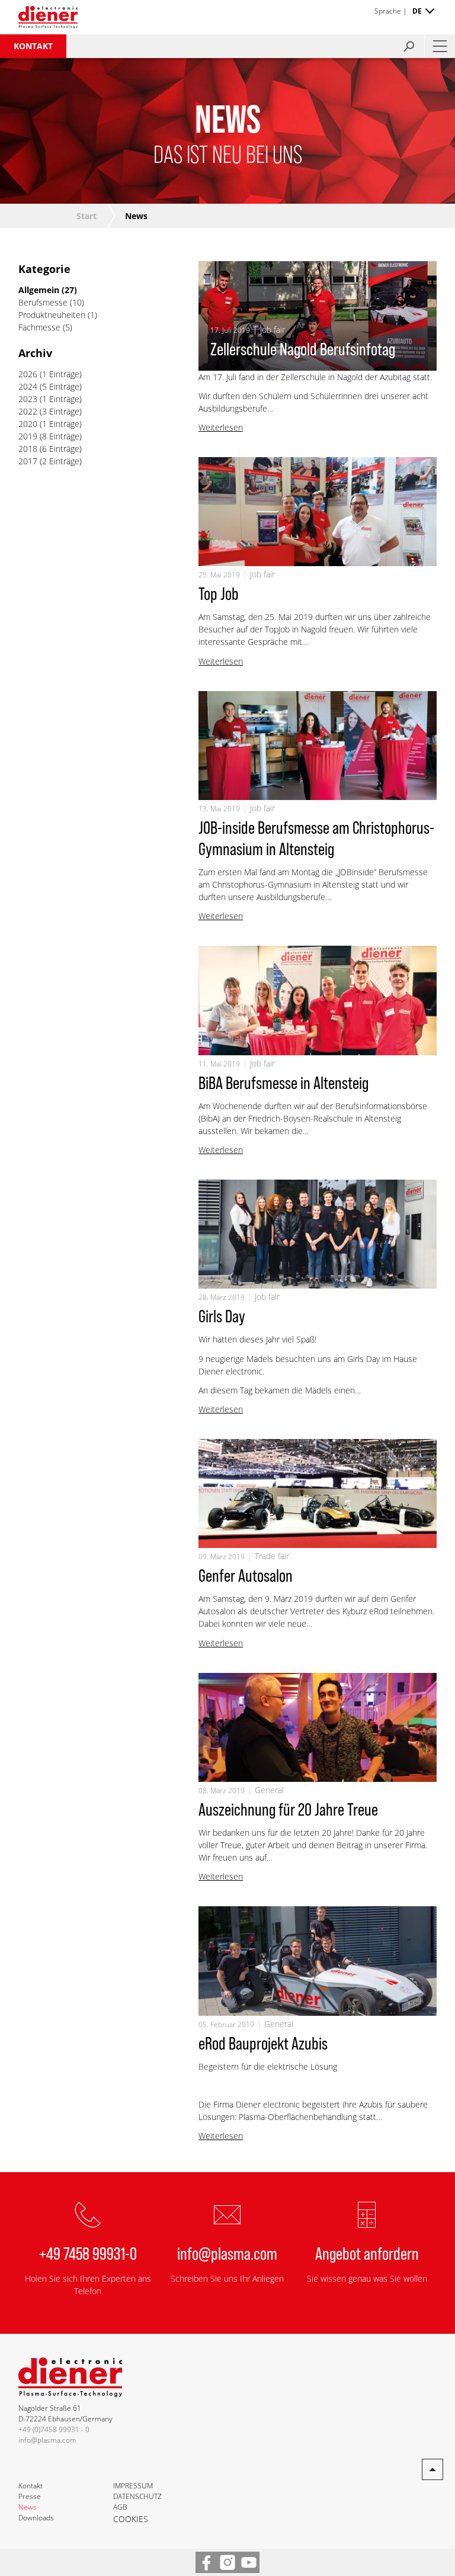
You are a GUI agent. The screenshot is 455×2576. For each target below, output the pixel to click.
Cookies (131, 2519)
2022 (28, 411)
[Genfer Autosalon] (318, 1493)
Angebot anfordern (367, 2253)
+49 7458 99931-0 (88, 2253)
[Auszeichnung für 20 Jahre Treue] (318, 1727)
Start (86, 216)
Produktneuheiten (53, 315)
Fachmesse (41, 327)
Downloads (36, 2518)
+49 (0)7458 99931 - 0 (54, 2429)
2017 (28, 461)
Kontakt (33, 46)
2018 (28, 449)
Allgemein (40, 290)
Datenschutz (137, 2496)
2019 (28, 436)
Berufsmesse (44, 302)
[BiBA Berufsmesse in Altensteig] (318, 1000)
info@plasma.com (227, 2253)
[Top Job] (318, 512)
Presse (30, 2496)
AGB (120, 2507)
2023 (28, 399)
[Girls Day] (318, 1234)
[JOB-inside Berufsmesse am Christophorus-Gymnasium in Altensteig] (318, 746)
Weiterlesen (221, 427)
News (28, 2507)
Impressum (133, 2486)
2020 (28, 424)
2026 (28, 374)
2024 (28, 386)
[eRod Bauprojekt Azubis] (318, 1961)
